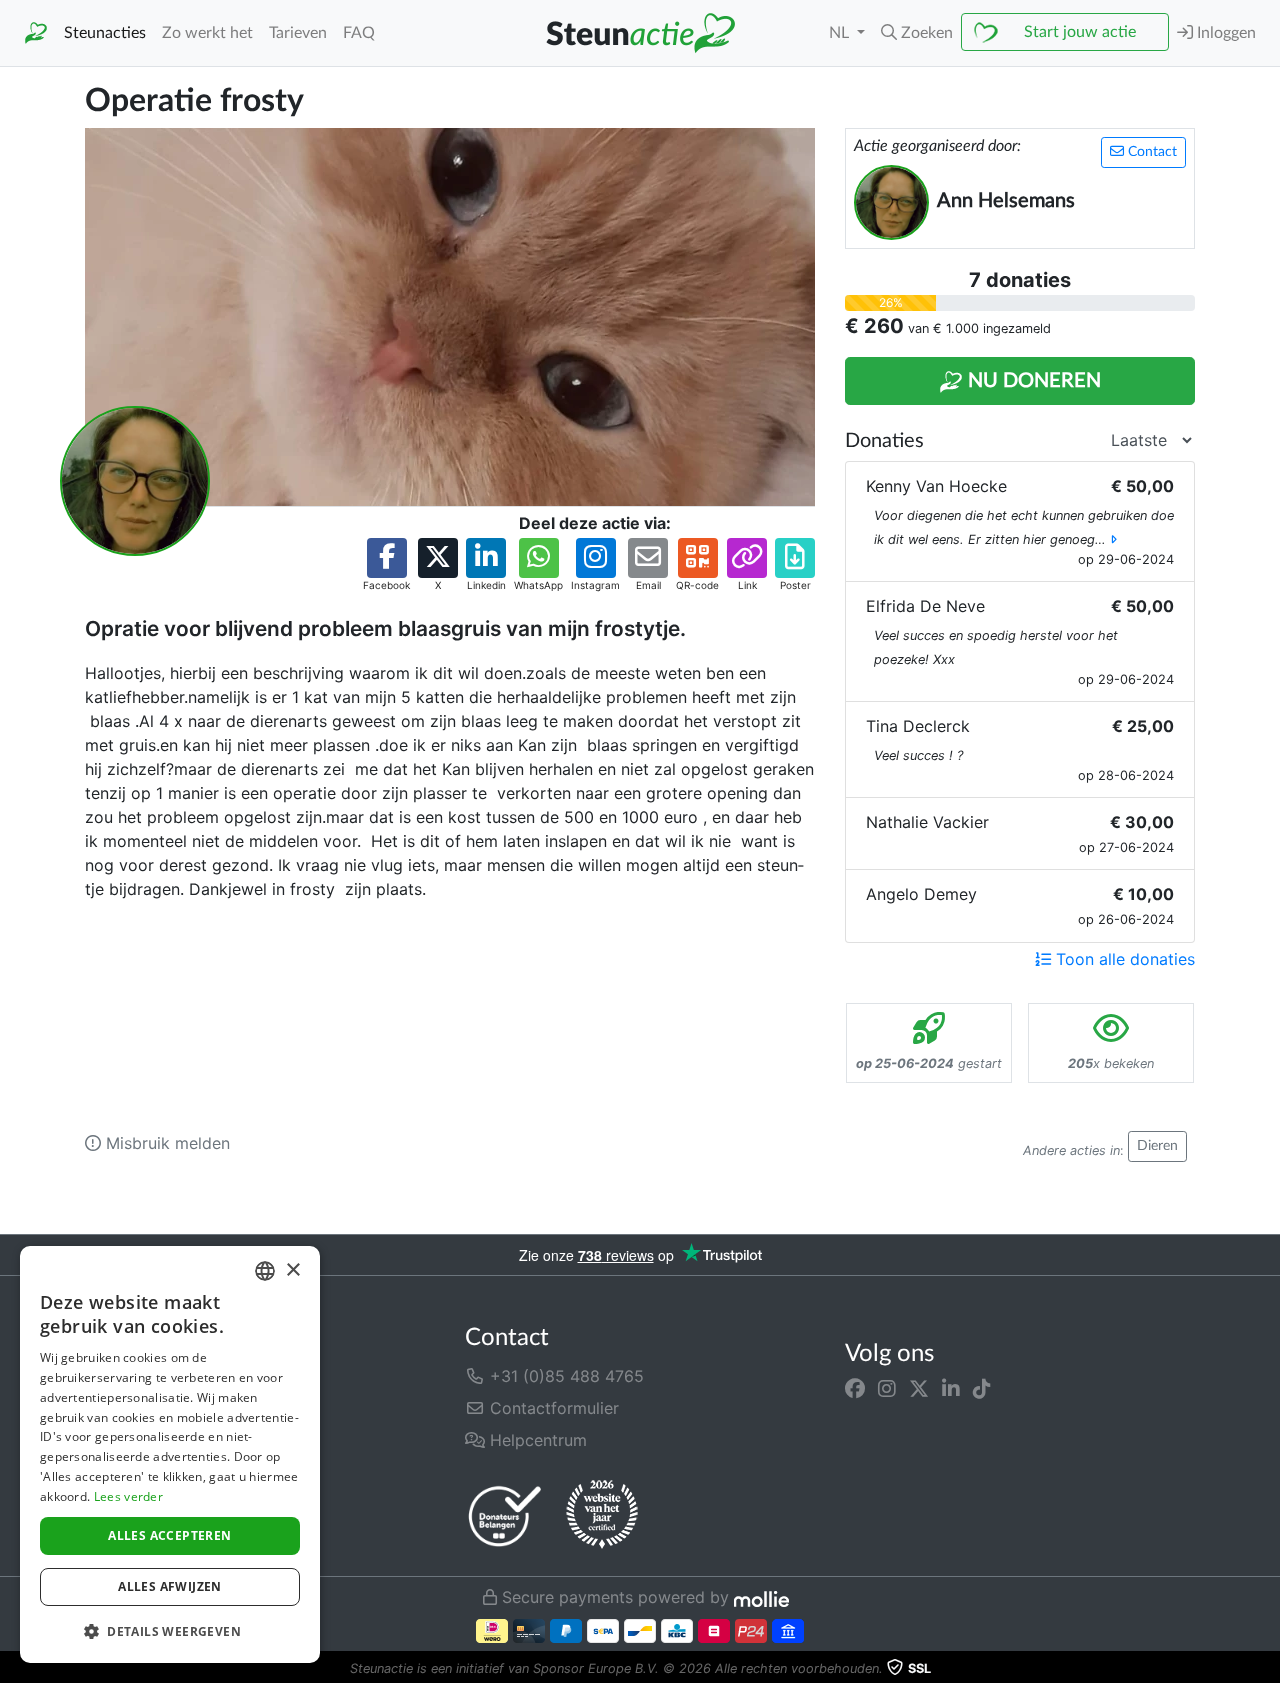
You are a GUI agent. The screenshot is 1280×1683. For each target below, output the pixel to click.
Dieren (1157, 1146)
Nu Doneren (1032, 381)
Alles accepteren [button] (169, 1535)
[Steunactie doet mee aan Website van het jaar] (602, 1515)
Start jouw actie (1080, 32)
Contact (1150, 152)
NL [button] (841, 33)
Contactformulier (552, 1408)
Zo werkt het (207, 33)
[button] (917, 33)
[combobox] (265, 1271)
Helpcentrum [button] (536, 1440)
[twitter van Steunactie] (919, 1388)
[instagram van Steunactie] (887, 1388)
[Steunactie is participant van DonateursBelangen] (505, 1515)
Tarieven (298, 33)
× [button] (292, 1270)
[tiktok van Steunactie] (982, 1388)
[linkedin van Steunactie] (951, 1388)
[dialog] (170, 1454)
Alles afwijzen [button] (170, 1586)
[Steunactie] (36, 33)
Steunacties (105, 33)
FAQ (359, 33)
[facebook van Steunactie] (855, 1388)
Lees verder (128, 1496)
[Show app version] (1266, 1669)
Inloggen (1224, 33)
